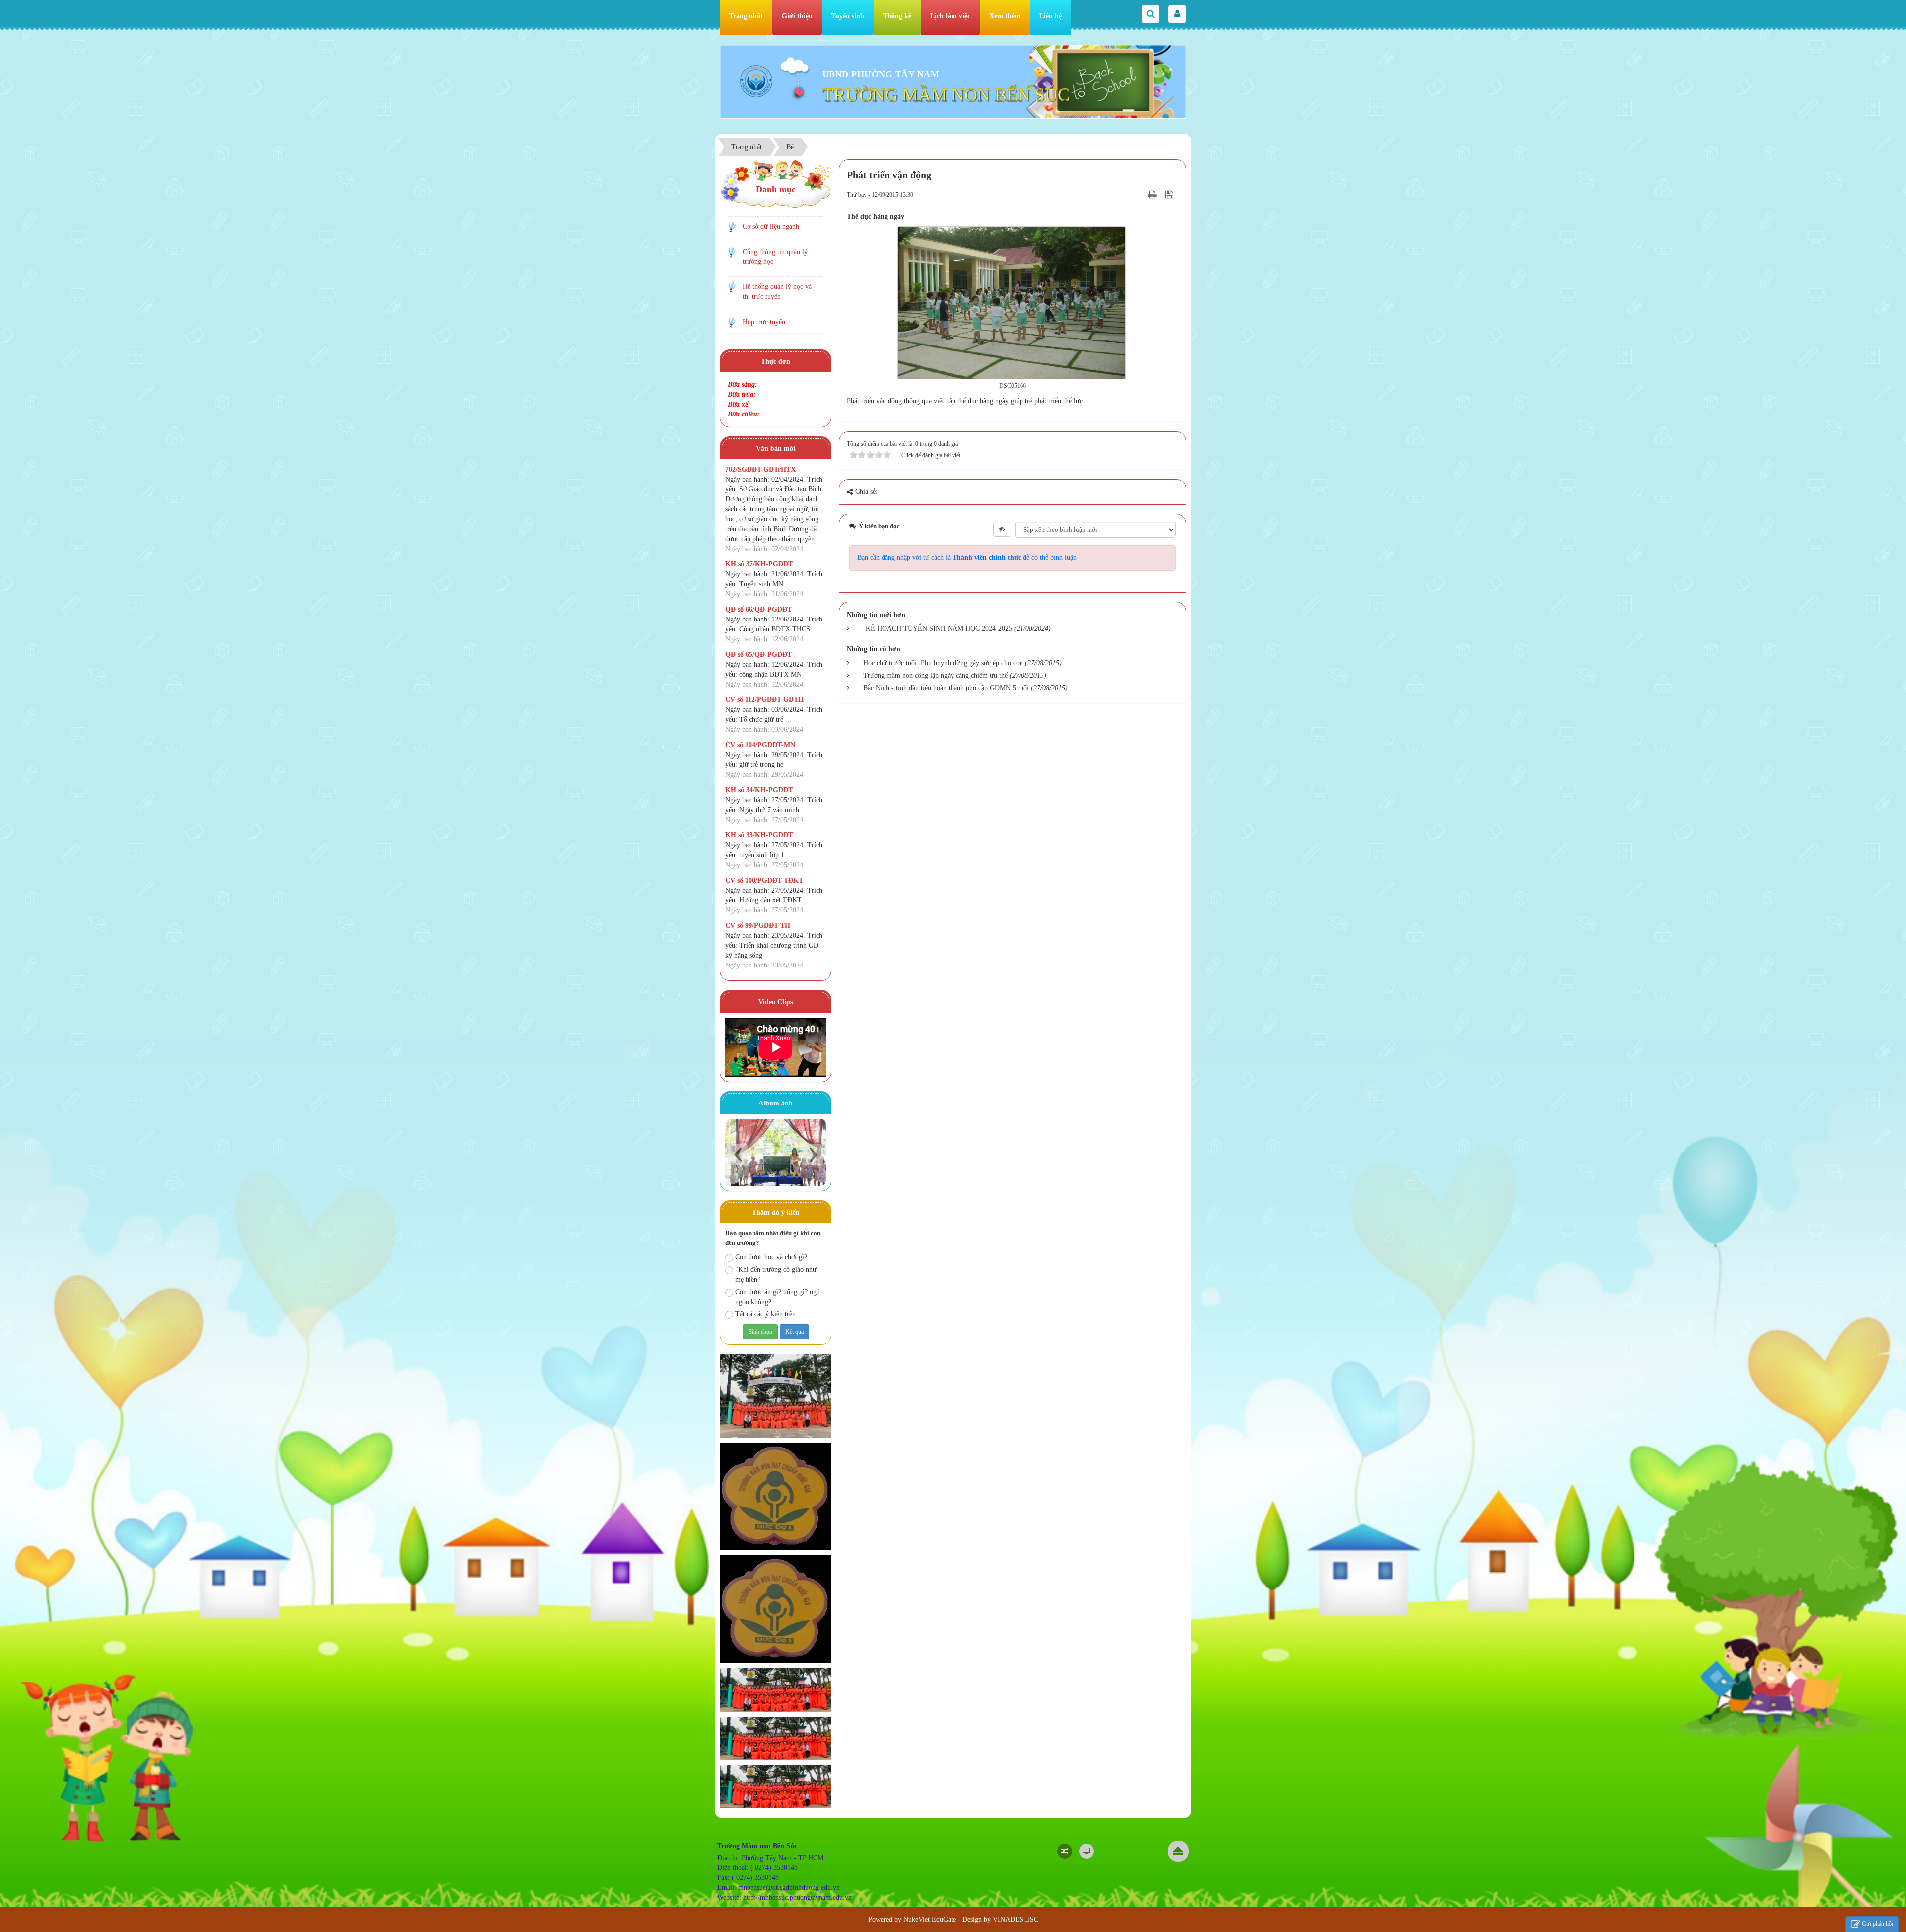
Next (813, 1154)
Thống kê (897, 16)
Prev (738, 1154)
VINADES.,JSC (1016, 1919)
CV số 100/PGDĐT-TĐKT (764, 880)
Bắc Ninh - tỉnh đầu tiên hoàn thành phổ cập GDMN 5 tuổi (946, 688)
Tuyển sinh (848, 16)
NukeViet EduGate (930, 1919)
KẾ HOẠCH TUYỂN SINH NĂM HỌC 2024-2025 (939, 629)
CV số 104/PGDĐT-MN (760, 745)
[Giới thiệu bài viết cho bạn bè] (1140, 194)
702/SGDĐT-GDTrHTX (760, 469)
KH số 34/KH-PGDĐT (759, 790)
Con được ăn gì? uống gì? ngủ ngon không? (778, 1297)
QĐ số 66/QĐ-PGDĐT (758, 609)
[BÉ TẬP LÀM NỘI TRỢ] (776, 1152)
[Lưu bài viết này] (1171, 194)
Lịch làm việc (950, 16)
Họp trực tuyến (764, 322)
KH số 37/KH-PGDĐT (759, 564)
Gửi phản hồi (1877, 1924)
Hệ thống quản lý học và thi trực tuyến (777, 292)
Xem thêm (1005, 16)
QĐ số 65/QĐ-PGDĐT (758, 655)
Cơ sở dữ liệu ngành (771, 227)
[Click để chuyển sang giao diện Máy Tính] (1087, 1851)
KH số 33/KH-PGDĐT (759, 835)
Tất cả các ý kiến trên (765, 1314)
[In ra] (1153, 194)
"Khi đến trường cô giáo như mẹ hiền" (776, 1275)
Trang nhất (746, 16)
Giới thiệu (797, 16)
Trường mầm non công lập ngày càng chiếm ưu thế (935, 675)
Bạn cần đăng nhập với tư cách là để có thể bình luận (967, 558)
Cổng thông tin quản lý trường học (775, 257)
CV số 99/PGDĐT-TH (758, 926)
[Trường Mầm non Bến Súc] (756, 81)
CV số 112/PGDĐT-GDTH (764, 700)
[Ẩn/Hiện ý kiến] (1002, 529)
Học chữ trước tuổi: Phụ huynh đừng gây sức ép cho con (943, 663)
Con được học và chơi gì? (771, 1257)
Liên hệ (1051, 16)
